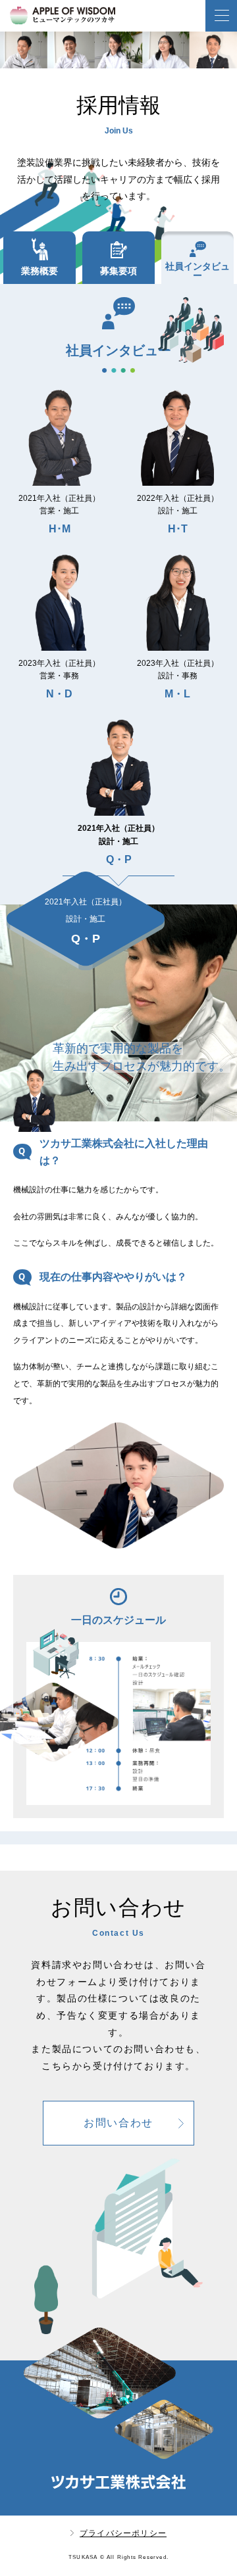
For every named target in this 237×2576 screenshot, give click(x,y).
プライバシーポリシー (123, 2533)
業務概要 (39, 271)
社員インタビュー (197, 271)
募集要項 (118, 271)
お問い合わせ (118, 2123)
